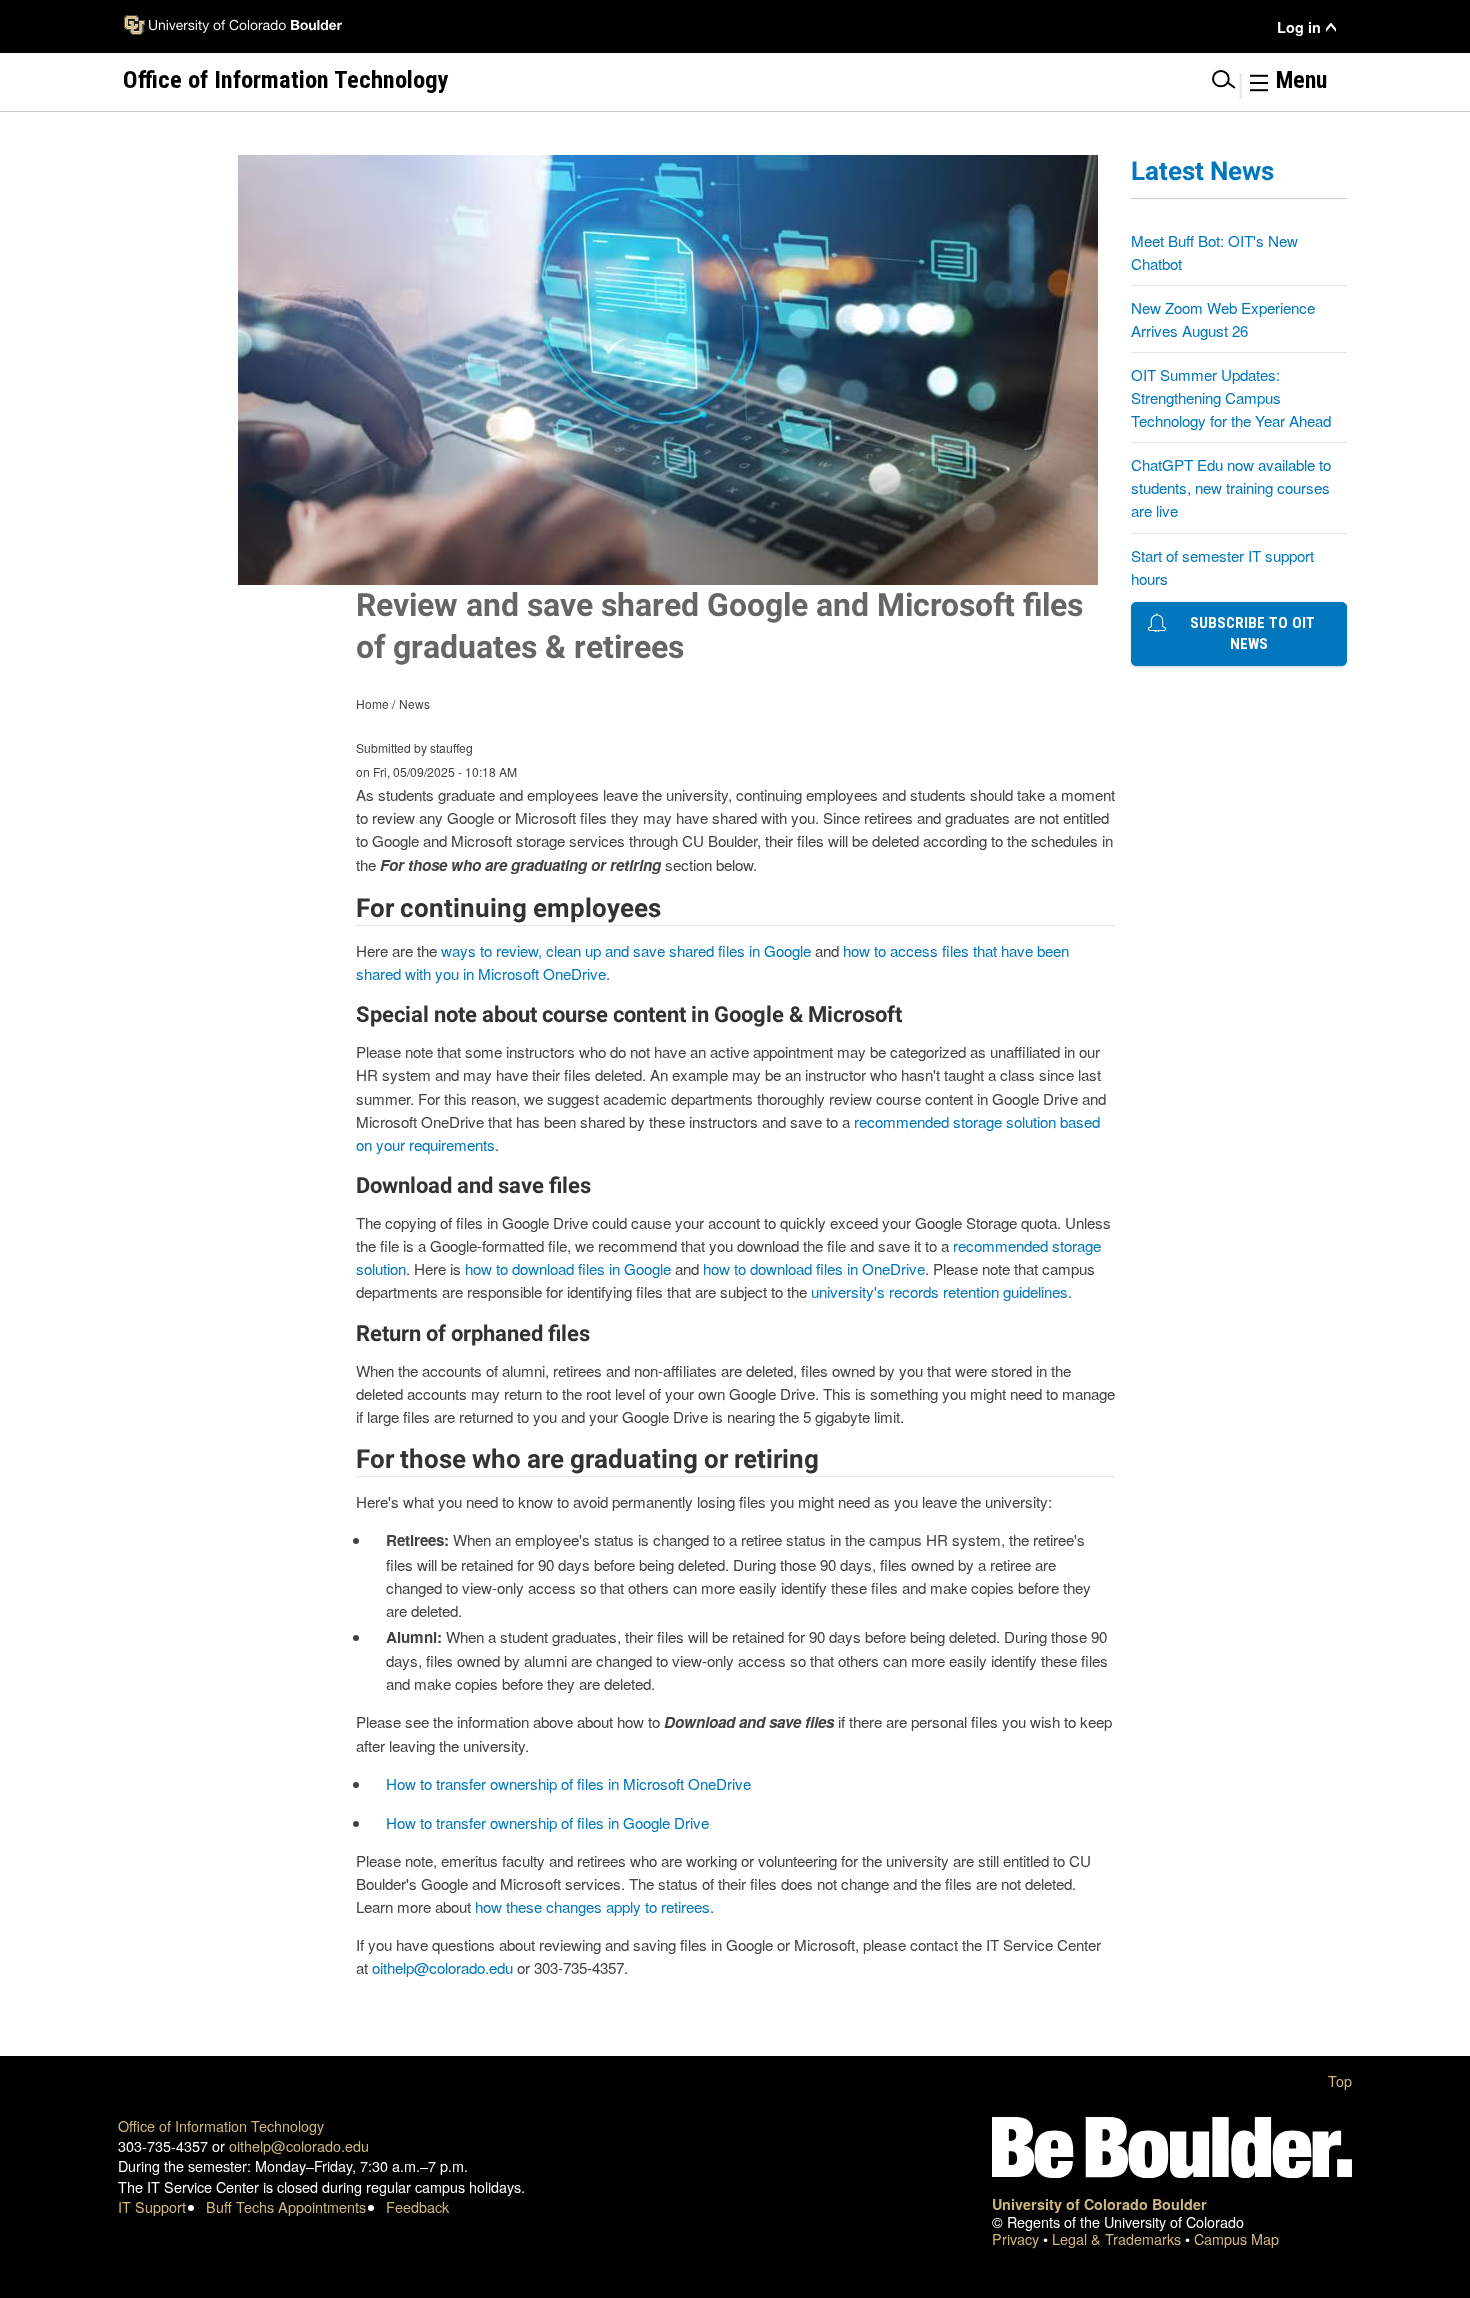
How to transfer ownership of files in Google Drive (547, 1822)
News (414, 703)
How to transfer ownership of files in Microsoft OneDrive (568, 1783)
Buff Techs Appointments (286, 2206)
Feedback (417, 2206)
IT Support (152, 2206)
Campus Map (1236, 2238)
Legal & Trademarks (1118, 2238)
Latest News (1202, 171)
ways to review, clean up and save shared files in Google (626, 950)
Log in (1299, 27)
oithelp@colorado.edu (442, 1967)
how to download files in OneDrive (814, 1268)
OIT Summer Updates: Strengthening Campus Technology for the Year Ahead (1231, 397)
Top (1340, 2080)
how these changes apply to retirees (592, 1906)
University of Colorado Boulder (1099, 2204)
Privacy (1017, 2238)
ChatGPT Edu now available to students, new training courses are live (1231, 487)
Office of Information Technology (221, 2125)
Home (372, 703)
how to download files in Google (568, 1268)
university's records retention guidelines (939, 1291)
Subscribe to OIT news (1248, 633)
